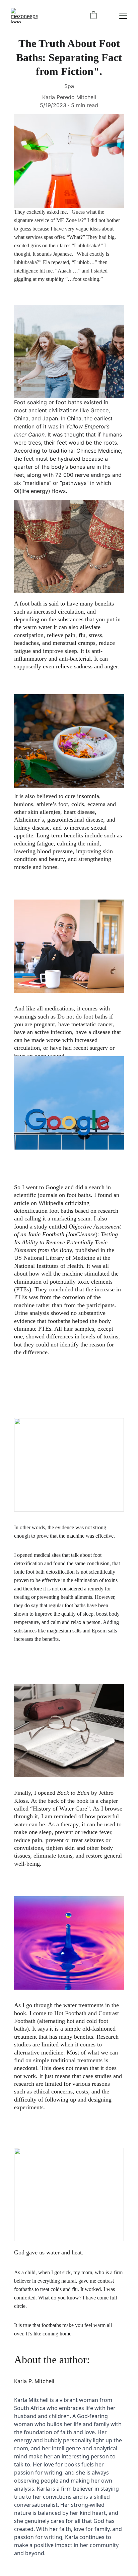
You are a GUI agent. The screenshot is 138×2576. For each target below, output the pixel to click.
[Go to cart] (93, 16)
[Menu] (123, 16)
